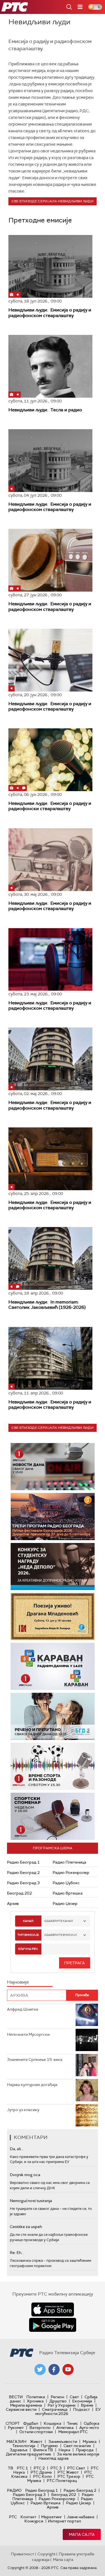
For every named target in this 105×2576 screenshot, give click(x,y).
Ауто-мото (89, 2428)
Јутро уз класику (23, 2110)
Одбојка (92, 2423)
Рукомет (16, 2428)
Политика (36, 2397)
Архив (13, 1903)
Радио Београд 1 (23, 1862)
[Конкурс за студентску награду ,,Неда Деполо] (53, 1567)
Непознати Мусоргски (28, 2034)
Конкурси (34, 2521)
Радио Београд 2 (23, 1872)
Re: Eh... (17, 2253)
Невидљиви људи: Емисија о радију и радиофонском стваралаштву (50, 313)
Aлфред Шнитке (23, 2009)
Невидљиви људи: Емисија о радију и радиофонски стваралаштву (50, 806)
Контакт (28, 2517)
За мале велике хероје (78, 2454)
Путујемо (49, 2446)
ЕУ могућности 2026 (68, 2411)
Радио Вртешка (68, 1893)
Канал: (28, 1921)
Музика (90, 2441)
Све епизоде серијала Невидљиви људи (53, 201)
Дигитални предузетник (29, 2454)
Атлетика (65, 2428)
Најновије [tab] (18, 1982)
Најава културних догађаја (32, 2085)
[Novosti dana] (53, 1467)
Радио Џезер (65, 1903)
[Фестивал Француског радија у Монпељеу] (53, 1517)
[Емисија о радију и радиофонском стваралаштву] (50, 266)
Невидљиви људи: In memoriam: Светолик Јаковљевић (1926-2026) (47, 1305)
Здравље (18, 2450)
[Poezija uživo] (53, 1616)
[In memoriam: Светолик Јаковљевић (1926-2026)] (50, 1258)
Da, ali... (17, 2149)
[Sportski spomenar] (53, 1816)
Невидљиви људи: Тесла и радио (45, 410)
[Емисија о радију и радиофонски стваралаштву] (50, 760)
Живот (36, 2441)
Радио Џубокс (66, 1883)
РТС (13, 2517)
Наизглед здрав (53, 2458)
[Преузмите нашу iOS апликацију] (53, 2309)
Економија (82, 2401)
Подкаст (81, 2409)
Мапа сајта (82, 2534)
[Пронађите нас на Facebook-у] (54, 2369)
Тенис (73, 2423)
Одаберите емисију (61, 1935)
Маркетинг (52, 2517)
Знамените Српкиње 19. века (35, 2059)
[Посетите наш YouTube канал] (68, 2369)
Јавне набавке (81, 2517)
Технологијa (24, 2446)
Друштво (58, 2401)
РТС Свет (76, 2468)
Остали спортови (36, 2432)
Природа (85, 2450)
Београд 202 (19, 1893)
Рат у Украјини (61, 2405)
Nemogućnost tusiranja (31, 2201)
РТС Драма (41, 2472)
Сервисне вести (21, 2409)
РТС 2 (39, 2468)
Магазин (16, 2441)
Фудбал (31, 2423)
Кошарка (53, 2423)
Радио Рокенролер (71, 1872)
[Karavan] (53, 1666)
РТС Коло (42, 2476)
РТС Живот (68, 2472)
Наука (64, 2450)
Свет (74, 2397)
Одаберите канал (59, 1921)
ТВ (11, 2468)
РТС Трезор (69, 2476)
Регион (57, 2397)
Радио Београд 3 (23, 1883)
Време (87, 2405)
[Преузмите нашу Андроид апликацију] (53, 2325)
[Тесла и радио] (50, 366)
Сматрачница (55, 2409)
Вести (16, 2397)
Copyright (46, 2554)
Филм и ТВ (43, 2450)
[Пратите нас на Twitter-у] (40, 2369)
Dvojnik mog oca (25, 2175)
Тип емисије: (28, 1935)
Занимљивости (63, 2441)
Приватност (23, 2554)
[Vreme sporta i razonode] (53, 1766)
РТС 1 (22, 2468)
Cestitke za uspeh (26, 2227)
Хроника (35, 2401)
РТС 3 (56, 2468)
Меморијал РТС (73, 2432)
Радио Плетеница (69, 1862)
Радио (14, 2490)
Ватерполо (40, 2428)
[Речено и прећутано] (53, 1716)
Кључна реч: (28, 1949)
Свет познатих (77, 2446)
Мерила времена (26, 2405)
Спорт (13, 2423)
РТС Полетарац (62, 2481)
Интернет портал (64, 2521)
